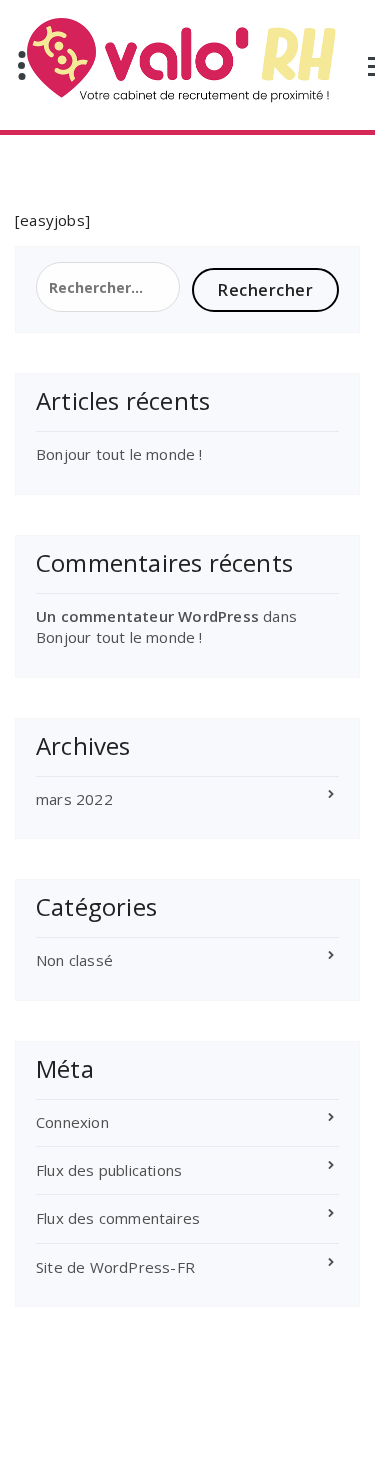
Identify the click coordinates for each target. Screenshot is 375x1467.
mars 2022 (74, 799)
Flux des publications (109, 1170)
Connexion (72, 1122)
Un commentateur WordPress (147, 616)
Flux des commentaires (118, 1218)
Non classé (74, 960)
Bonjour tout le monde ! (119, 454)
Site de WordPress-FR (115, 1267)
